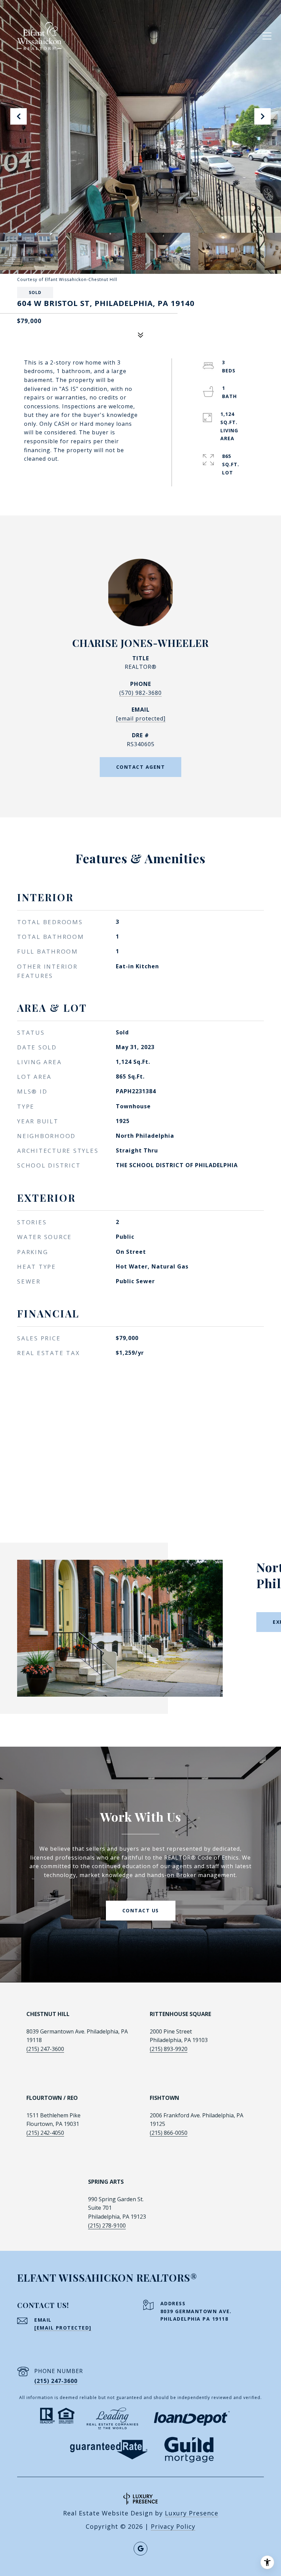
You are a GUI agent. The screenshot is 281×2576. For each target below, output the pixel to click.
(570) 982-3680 (140, 693)
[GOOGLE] (140, 2549)
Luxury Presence (192, 2513)
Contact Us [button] (141, 1910)
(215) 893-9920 (169, 2049)
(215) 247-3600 (45, 2049)
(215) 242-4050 (45, 2133)
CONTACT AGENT (141, 767)
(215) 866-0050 (169, 2133)
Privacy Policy (173, 2526)
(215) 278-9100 (107, 2226)
